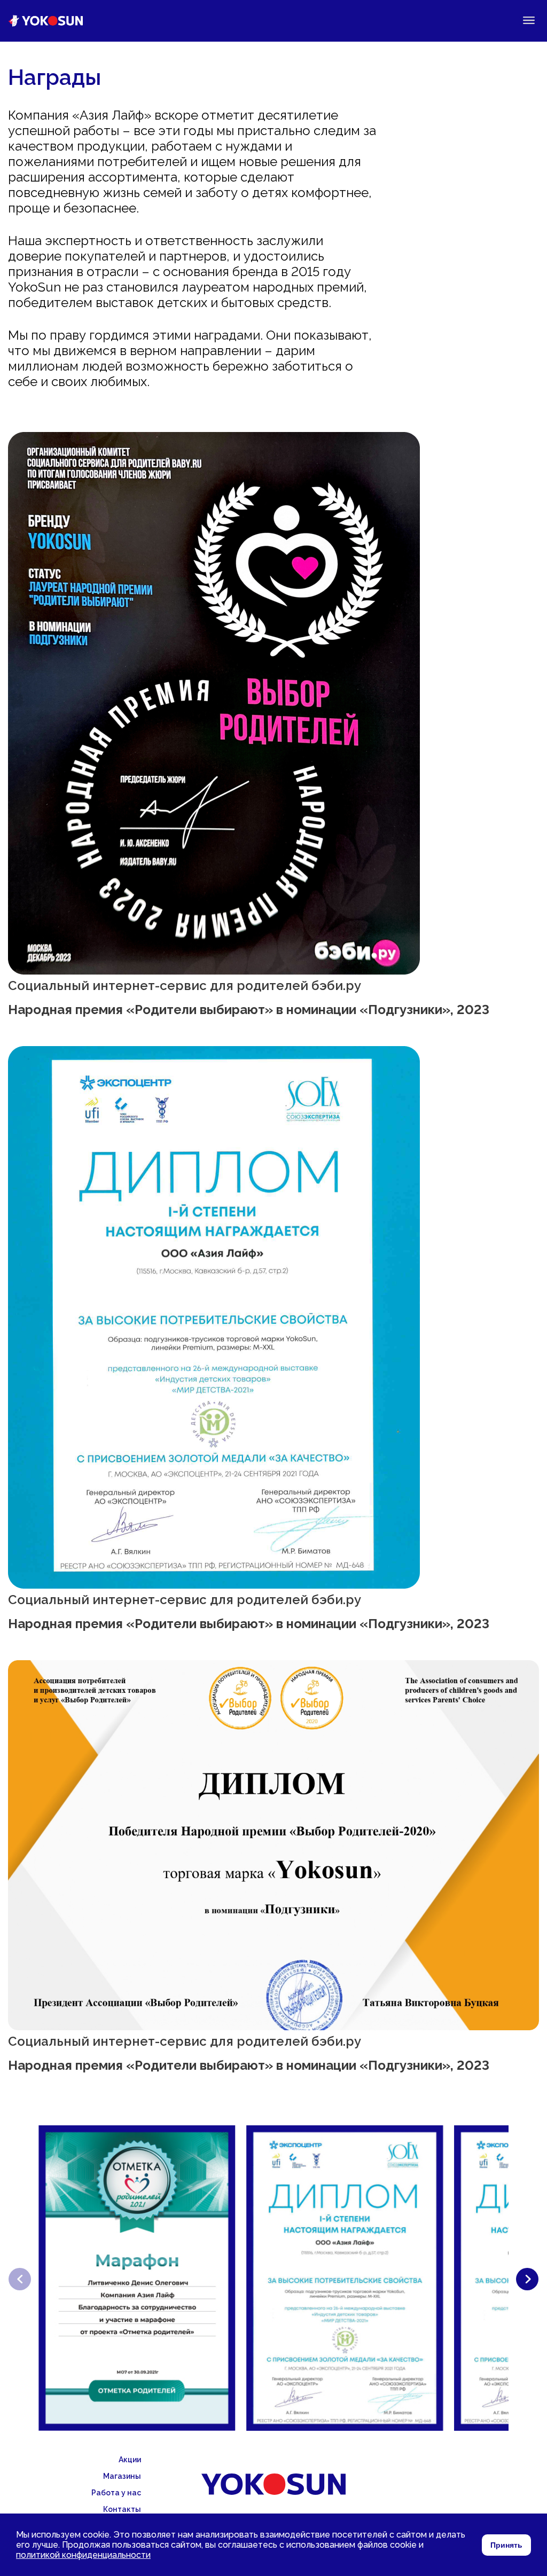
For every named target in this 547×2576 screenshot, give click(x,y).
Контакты (122, 2509)
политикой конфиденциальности (83, 2555)
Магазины (122, 2476)
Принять (506, 2545)
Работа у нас (116, 2493)
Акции (130, 2460)
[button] (527, 2279)
